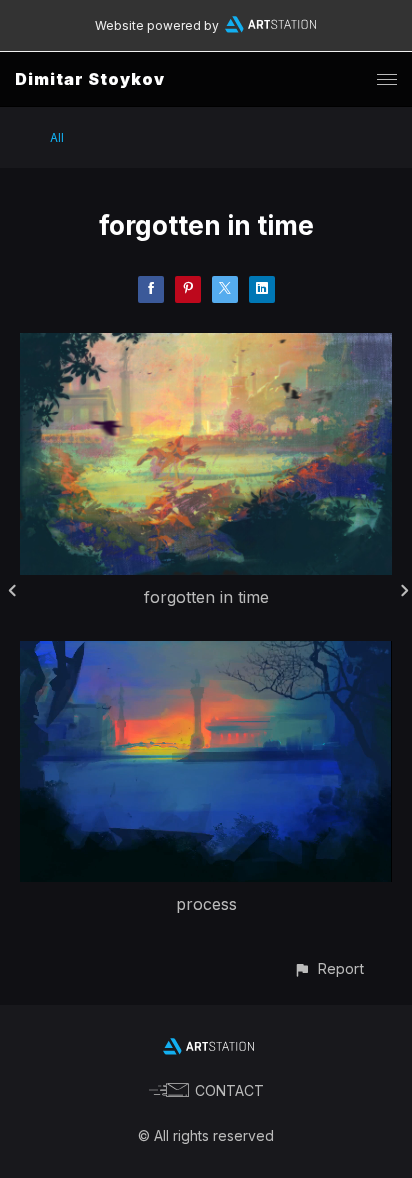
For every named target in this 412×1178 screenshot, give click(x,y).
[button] (328, 968)
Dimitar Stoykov (90, 79)
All (57, 137)
